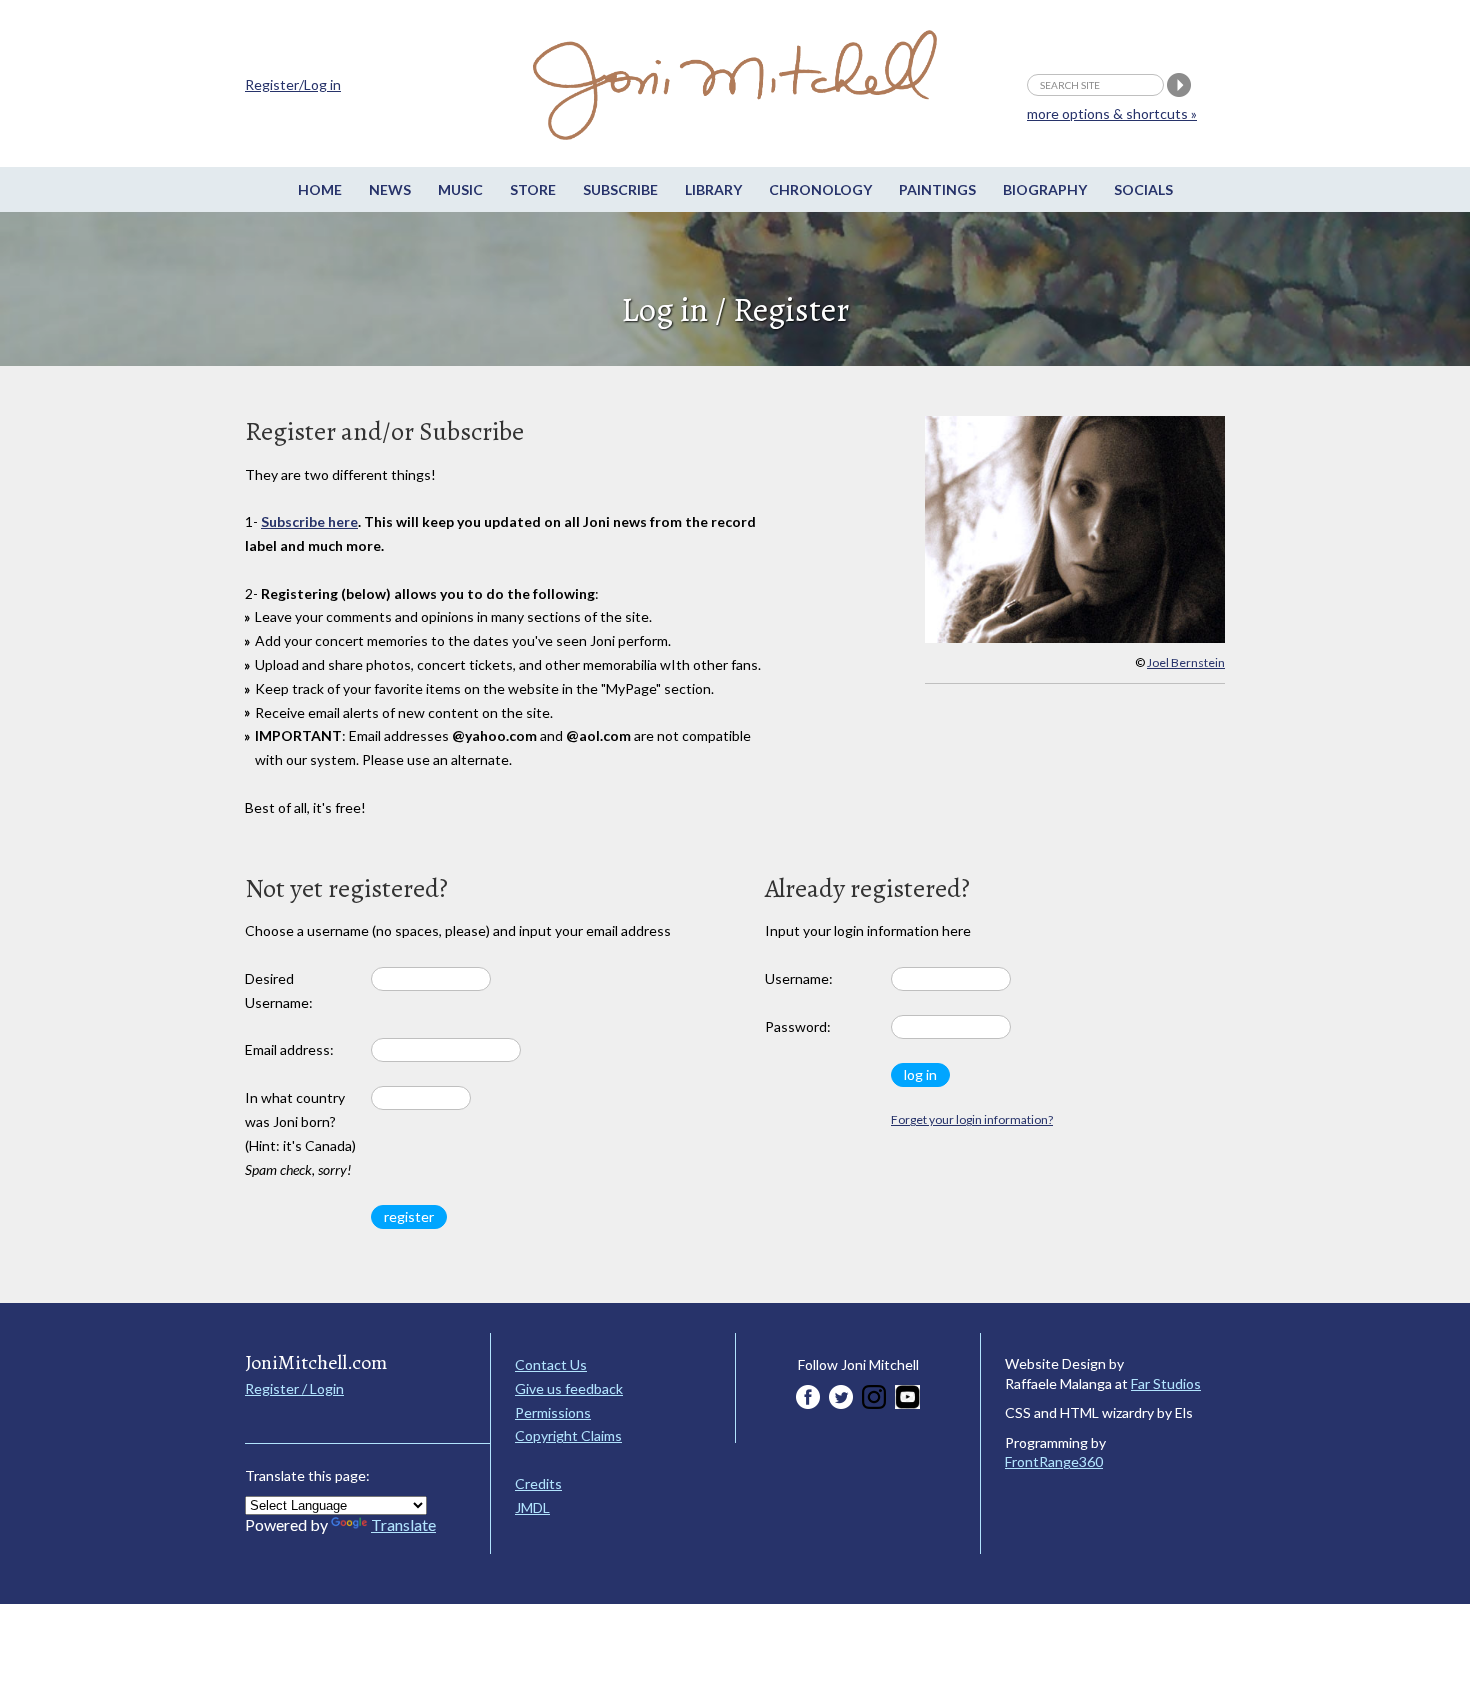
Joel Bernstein (1186, 662)
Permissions (553, 1412)
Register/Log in (293, 84)
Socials (1143, 189)
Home (320, 189)
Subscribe (620, 189)
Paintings (937, 189)
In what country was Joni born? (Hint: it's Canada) (300, 1133)
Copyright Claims (568, 1435)
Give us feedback (569, 1388)
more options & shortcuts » (1112, 113)
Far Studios (1166, 1383)
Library (713, 189)
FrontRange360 (1054, 1461)
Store (533, 189)
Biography (1045, 189)
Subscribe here (309, 521)
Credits (538, 1483)
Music (460, 189)
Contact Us (551, 1364)
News (390, 189)
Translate (403, 1524)
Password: (798, 1026)
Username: (799, 978)
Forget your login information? (972, 1119)
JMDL (532, 1507)
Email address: (289, 1049)
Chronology (820, 189)
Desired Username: (279, 990)
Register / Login (294, 1388)
